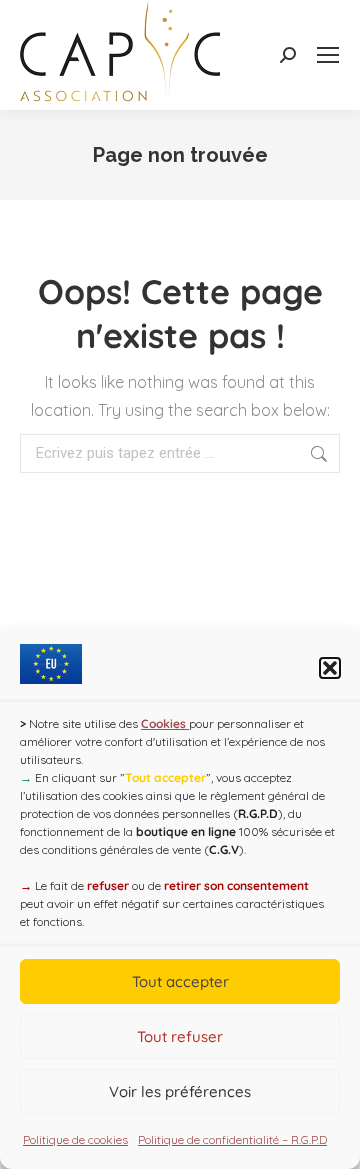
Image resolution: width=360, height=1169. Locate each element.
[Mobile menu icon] (328, 55)
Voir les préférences (180, 1091)
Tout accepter (180, 981)
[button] (330, 668)
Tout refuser (180, 1036)
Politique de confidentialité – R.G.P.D (232, 1139)
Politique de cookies (75, 1139)
